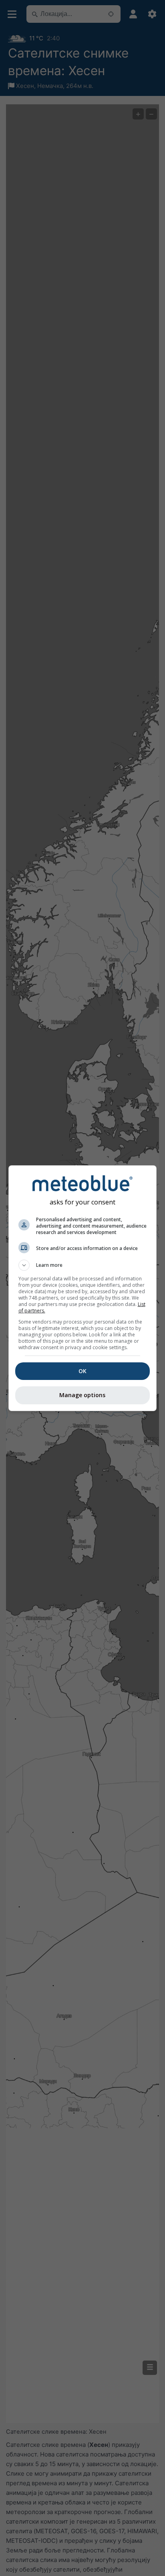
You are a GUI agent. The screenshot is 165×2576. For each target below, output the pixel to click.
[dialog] (83, 1288)
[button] (83, 1265)
